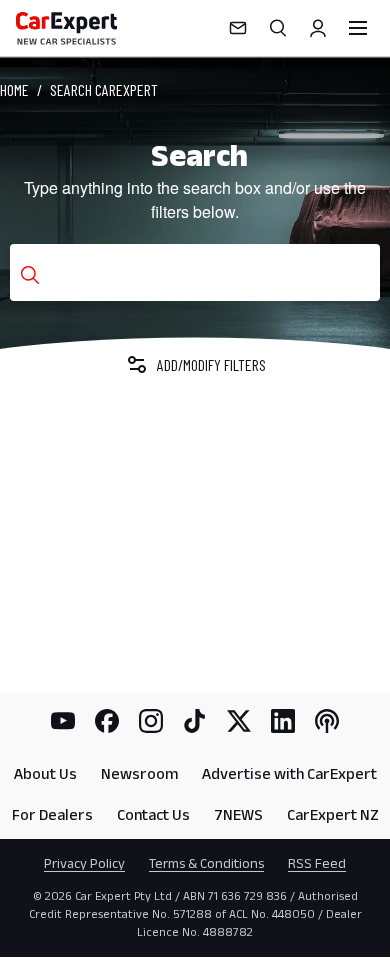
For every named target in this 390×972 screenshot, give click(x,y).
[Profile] (318, 28)
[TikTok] (195, 721)
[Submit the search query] (30, 275)
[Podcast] (327, 721)
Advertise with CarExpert (289, 773)
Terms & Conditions (206, 863)
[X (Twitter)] (239, 721)
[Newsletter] (238, 28)
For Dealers (52, 814)
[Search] (278, 28)
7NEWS (238, 814)
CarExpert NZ (333, 814)
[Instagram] (151, 721)
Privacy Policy (84, 863)
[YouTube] (63, 721)
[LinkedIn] (283, 721)
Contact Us (153, 814)
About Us (45, 773)
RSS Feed (317, 863)
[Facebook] (107, 721)
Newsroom (139, 773)
